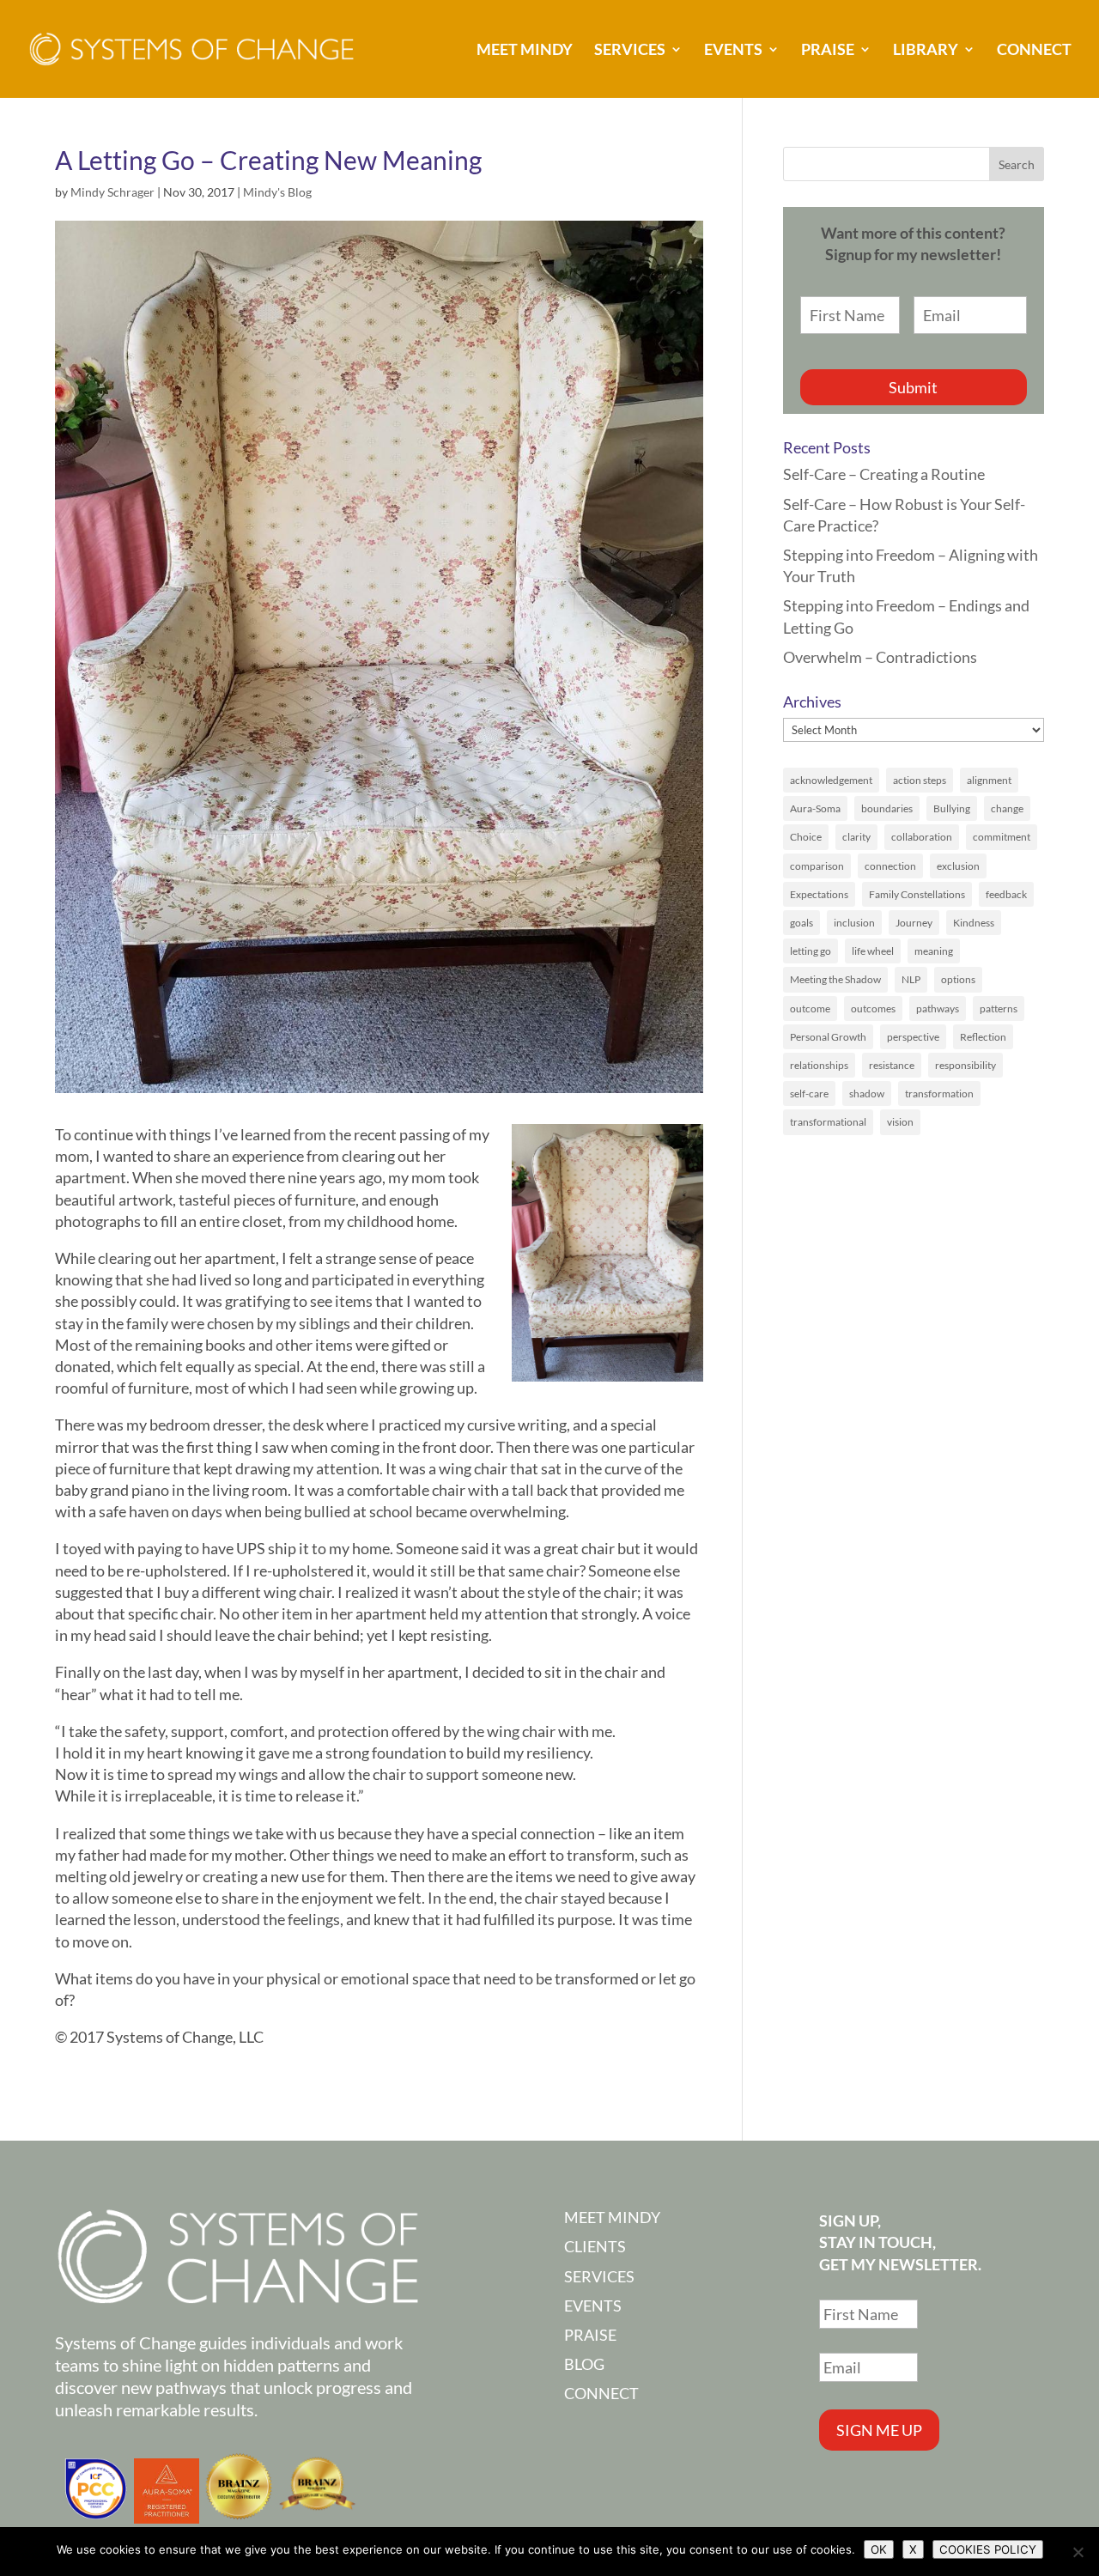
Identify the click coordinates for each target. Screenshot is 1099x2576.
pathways (938, 1009)
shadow (867, 1094)
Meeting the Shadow (835, 979)
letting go (811, 951)
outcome (810, 1009)
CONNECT (1034, 51)
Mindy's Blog (277, 192)
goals (801, 923)
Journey (914, 923)
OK (879, 2549)
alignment (989, 780)
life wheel (873, 951)
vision (900, 1122)
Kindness (974, 923)
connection (890, 866)
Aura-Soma (815, 808)
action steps (920, 780)
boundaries (887, 808)
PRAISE (828, 51)
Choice (806, 837)
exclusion (958, 866)
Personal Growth (828, 1037)
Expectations (819, 894)
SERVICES (630, 51)
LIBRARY (926, 51)
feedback (1006, 894)
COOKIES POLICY (988, 2549)
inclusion (854, 923)
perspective (913, 1037)
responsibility (965, 1065)
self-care (809, 1094)
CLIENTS (595, 2246)
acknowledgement (831, 780)
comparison (817, 866)
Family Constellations (917, 894)
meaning (934, 951)
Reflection (983, 1037)
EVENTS (733, 51)
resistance (892, 1065)
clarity (856, 837)
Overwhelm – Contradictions (880, 657)
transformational (828, 1122)
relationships (819, 1065)
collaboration (922, 837)
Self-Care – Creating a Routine (884, 474)
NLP (911, 979)
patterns (999, 1009)
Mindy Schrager (112, 192)
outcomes (873, 1009)
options (958, 979)
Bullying (952, 808)
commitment (1002, 837)
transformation (939, 1094)
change (1007, 808)
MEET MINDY (525, 51)
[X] (1078, 2552)
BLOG (584, 2364)
